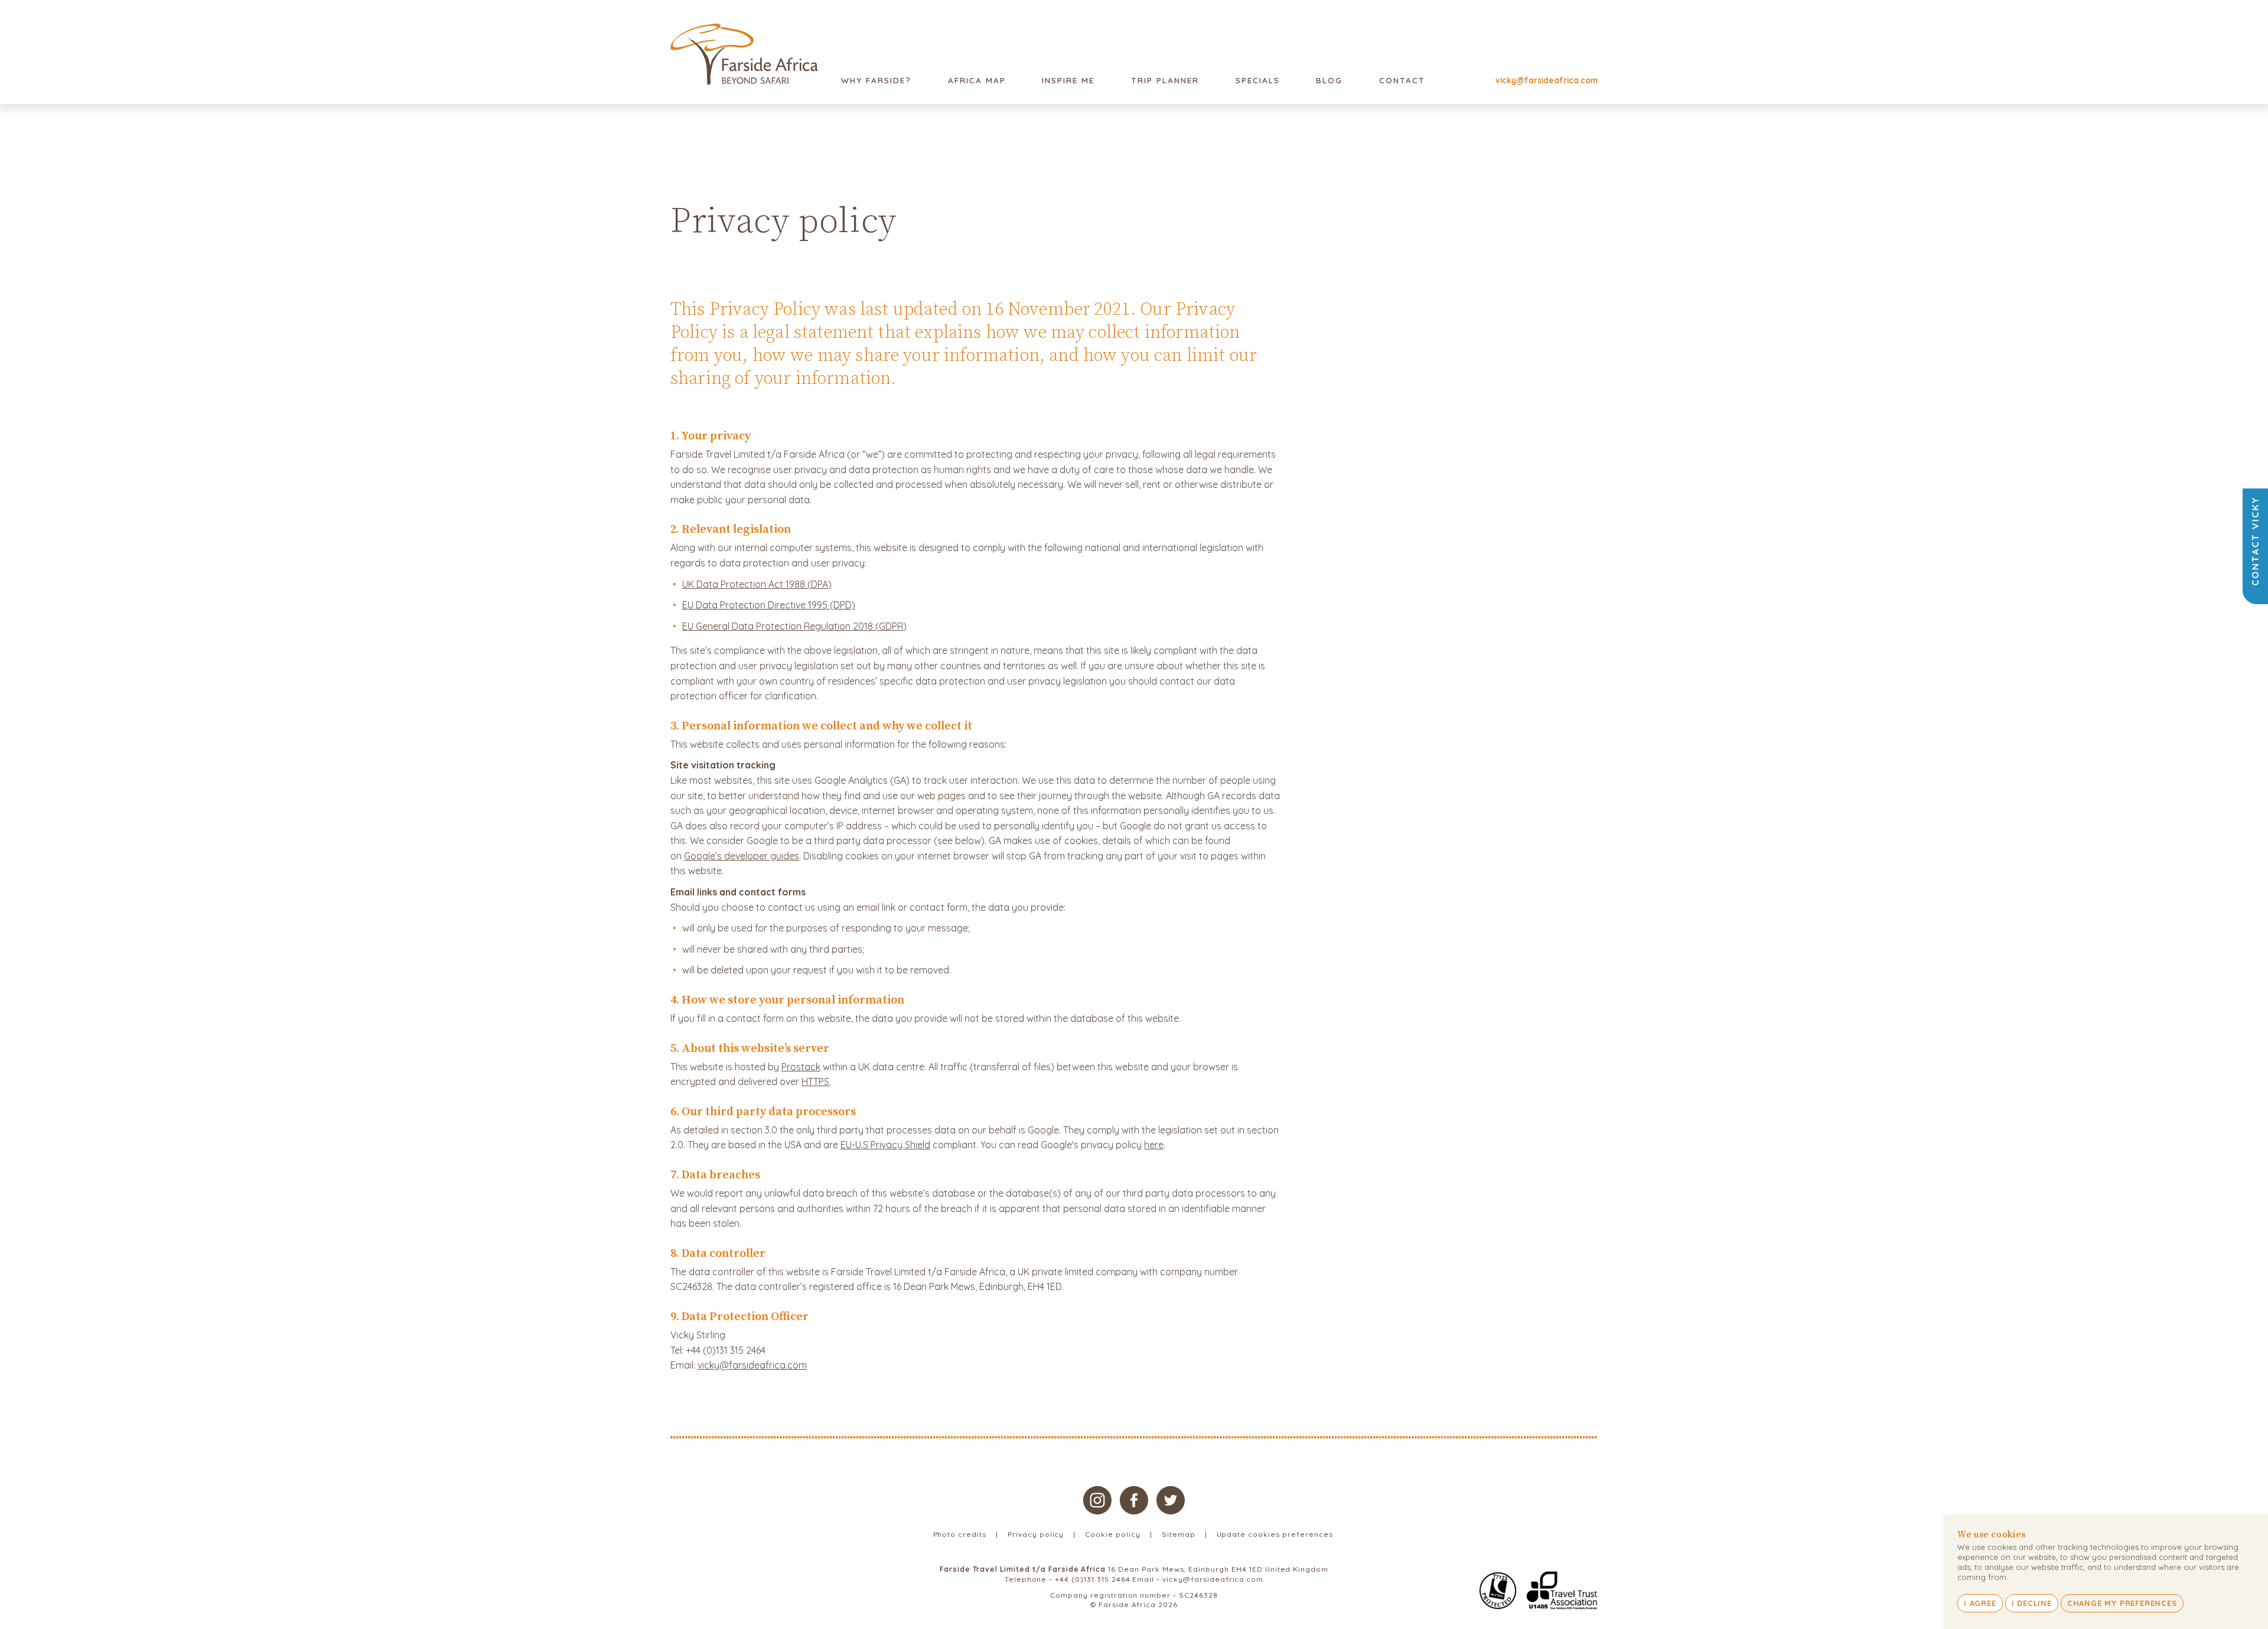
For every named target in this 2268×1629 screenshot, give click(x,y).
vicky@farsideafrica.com (1547, 80)
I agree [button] (1980, 1603)
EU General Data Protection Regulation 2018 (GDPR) (794, 626)
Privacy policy (1036, 1534)
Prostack (801, 1067)
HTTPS (815, 1081)
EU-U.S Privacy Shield (885, 1145)
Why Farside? (876, 80)
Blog (1329, 80)
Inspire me (1068, 80)
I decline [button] (2032, 1603)
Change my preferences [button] (2122, 1603)
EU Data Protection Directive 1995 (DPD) (769, 605)
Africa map (977, 80)
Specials (1258, 80)
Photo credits (960, 1534)
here (1154, 1145)
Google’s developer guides (742, 856)
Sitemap (1179, 1534)
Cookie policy (1112, 1534)
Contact (1402, 80)
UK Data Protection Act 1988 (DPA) (757, 584)
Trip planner (1165, 80)
